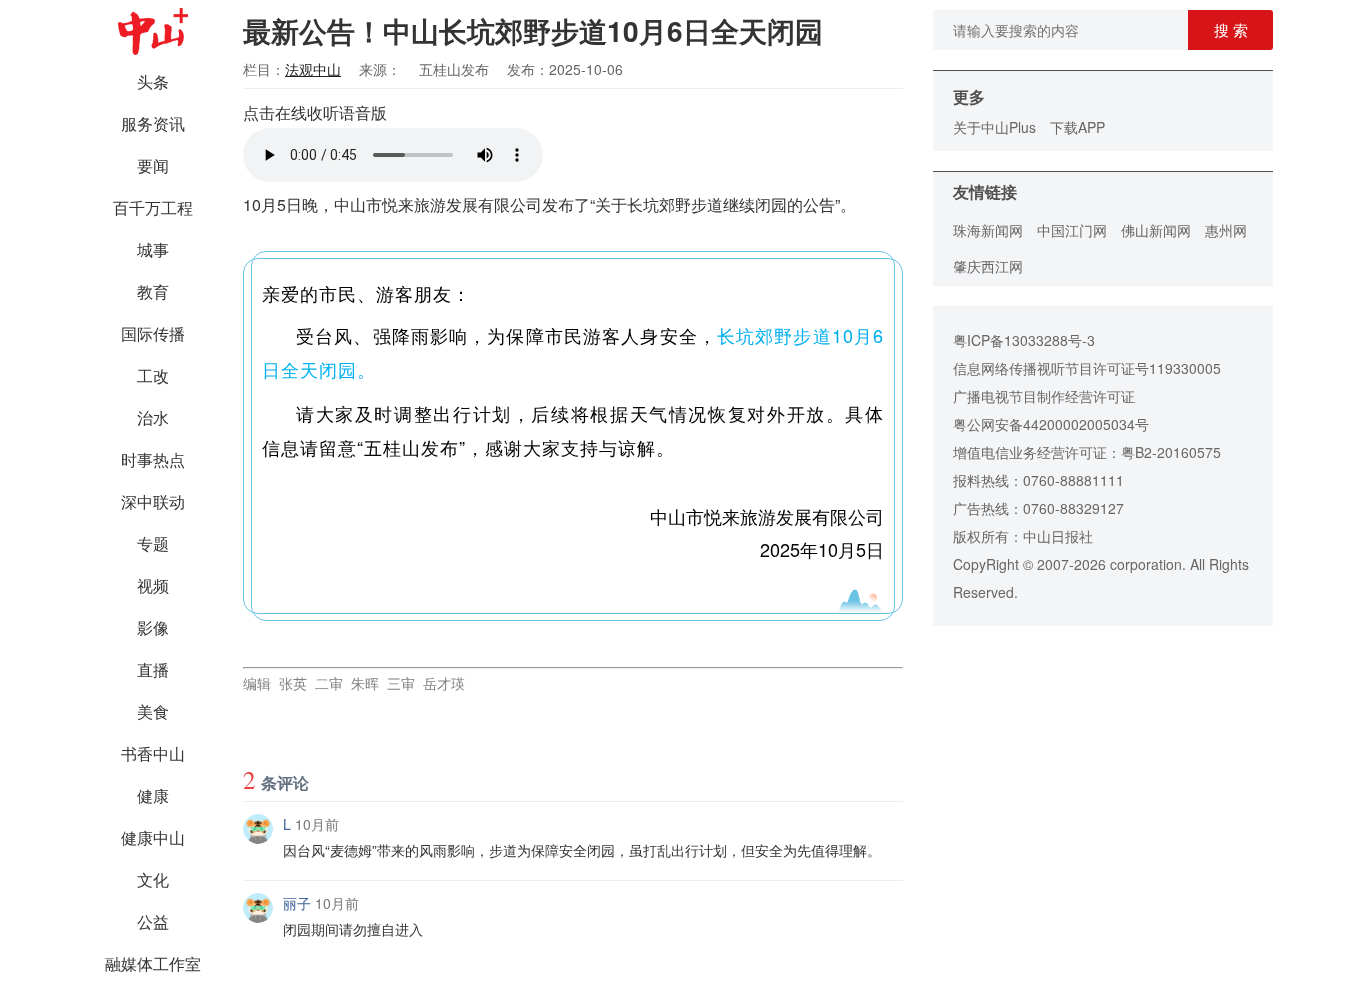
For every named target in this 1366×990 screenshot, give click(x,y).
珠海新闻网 (988, 230)
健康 (153, 795)
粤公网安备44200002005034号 (1051, 424)
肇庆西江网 (988, 266)
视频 (153, 585)
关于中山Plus (994, 127)
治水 (153, 417)
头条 (153, 81)
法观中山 (313, 69)
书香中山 (153, 753)
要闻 (153, 165)
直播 (153, 669)
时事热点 (153, 459)
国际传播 (153, 333)
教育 (153, 291)
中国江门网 (1072, 230)
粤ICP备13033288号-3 (1024, 340)
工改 (153, 375)
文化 (153, 879)
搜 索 (1231, 29)
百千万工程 (153, 207)
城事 (153, 249)
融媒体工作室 (153, 963)
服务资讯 (153, 123)
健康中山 (153, 837)
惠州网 (1226, 230)
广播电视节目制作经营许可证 (1044, 396)
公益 (153, 921)
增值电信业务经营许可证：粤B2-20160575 (1087, 452)
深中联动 (153, 501)
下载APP (1077, 127)
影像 (153, 627)
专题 (153, 543)
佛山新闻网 (1156, 230)
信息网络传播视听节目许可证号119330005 (1087, 368)
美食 (153, 711)
